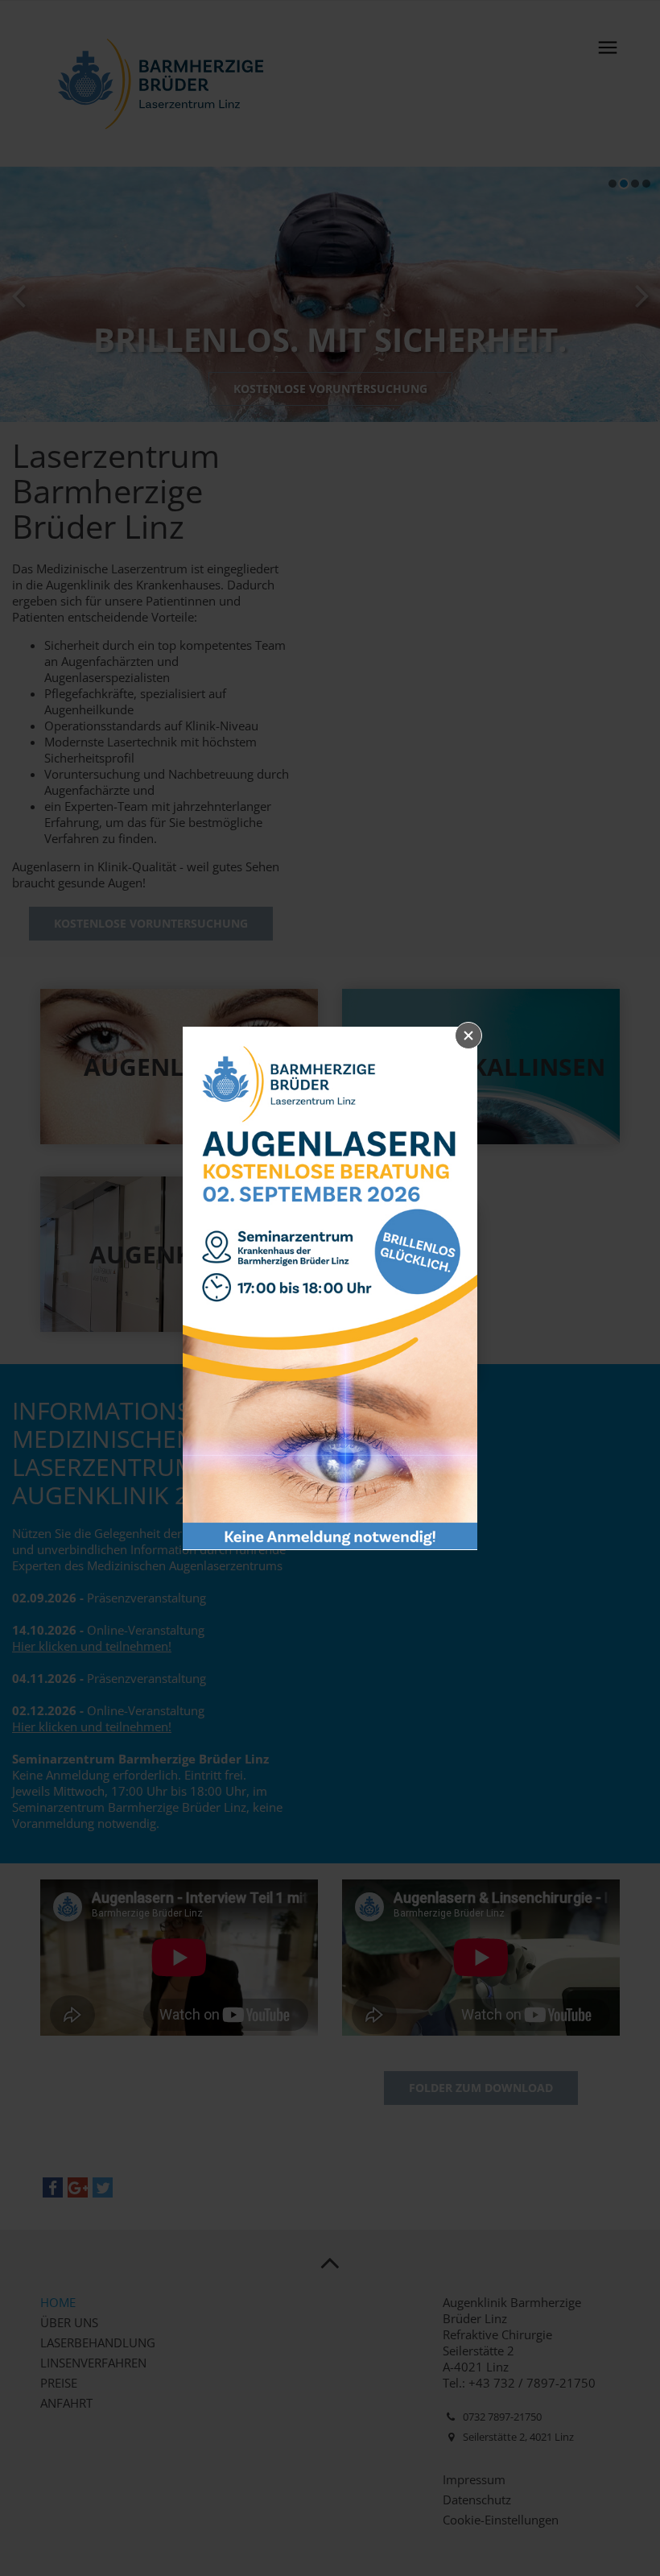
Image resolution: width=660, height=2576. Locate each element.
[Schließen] (468, 1036)
